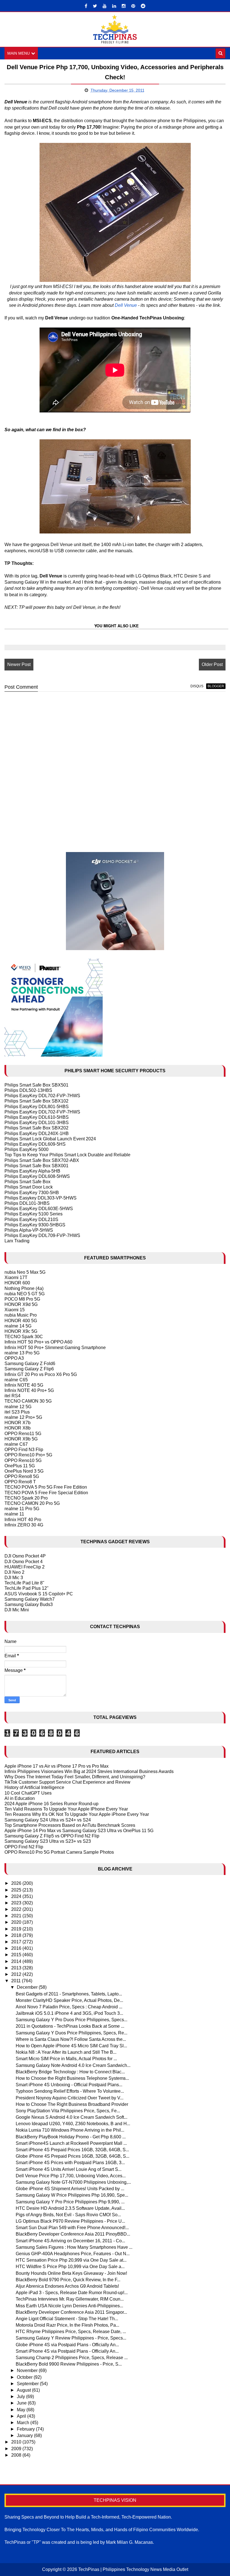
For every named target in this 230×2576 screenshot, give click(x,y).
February (26, 2429)
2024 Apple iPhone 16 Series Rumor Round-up (51, 1804)
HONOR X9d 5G (21, 1304)
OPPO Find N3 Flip (24, 1450)
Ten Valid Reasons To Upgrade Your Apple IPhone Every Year (66, 1809)
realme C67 (16, 1444)
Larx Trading (17, 1241)
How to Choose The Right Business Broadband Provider (72, 2104)
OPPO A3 (14, 1358)
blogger (216, 686)
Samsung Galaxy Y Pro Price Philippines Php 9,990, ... (70, 2202)
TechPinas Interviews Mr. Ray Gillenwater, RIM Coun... (70, 2299)
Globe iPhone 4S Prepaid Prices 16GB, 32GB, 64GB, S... (73, 2156)
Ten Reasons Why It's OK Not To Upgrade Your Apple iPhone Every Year (77, 1814)
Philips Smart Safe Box (27, 1182)
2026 (17, 1883)
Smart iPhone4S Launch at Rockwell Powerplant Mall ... (71, 2143)
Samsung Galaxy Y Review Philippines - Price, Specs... (71, 2338)
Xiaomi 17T (16, 1277)
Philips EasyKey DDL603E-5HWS (39, 1209)
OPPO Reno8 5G (22, 1476)
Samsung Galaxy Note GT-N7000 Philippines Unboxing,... (73, 2182)
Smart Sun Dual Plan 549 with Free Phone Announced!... (72, 2228)
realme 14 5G (18, 1326)
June (22, 2403)
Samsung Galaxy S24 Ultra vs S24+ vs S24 (48, 1820)
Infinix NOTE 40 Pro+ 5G (29, 1390)
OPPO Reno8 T (20, 1482)
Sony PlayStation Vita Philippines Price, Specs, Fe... (68, 2111)
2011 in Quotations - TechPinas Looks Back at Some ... (70, 2026)
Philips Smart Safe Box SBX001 (36, 1166)
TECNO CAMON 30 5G (28, 1401)
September (28, 2384)
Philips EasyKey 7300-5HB (32, 1193)
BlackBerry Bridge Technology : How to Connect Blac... (70, 2072)
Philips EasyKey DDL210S (31, 1219)
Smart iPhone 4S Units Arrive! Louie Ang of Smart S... (69, 2169)
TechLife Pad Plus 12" (27, 1588)
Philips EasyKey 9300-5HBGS (35, 1225)
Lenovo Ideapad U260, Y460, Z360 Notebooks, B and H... (73, 2124)
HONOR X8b (18, 1428)
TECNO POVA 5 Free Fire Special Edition (46, 1493)
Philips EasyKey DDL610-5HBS (37, 1117)
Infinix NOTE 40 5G (24, 1385)
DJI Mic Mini (17, 1610)
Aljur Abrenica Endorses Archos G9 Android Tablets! (67, 2286)
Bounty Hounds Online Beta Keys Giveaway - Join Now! (71, 2273)
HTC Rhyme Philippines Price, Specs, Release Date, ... (71, 2332)
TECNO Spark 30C (24, 1337)
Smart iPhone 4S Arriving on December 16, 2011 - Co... (70, 2241)
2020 (17, 1922)
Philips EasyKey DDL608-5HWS (37, 1176)
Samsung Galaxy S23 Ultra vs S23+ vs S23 (48, 1841)
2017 (17, 1942)
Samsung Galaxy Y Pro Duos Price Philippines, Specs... (72, 2020)
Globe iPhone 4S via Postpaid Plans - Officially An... (67, 2345)
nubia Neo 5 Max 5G (25, 1272)
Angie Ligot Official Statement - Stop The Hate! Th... (67, 2319)
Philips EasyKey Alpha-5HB (32, 1171)
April (22, 2416)
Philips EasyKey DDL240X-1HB (37, 1133)
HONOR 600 (17, 1283)
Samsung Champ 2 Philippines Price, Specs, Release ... (72, 2358)
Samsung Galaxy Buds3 (29, 1604)
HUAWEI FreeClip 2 (25, 1567)
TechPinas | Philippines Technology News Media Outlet (133, 2569)
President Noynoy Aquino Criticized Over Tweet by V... (70, 2098)
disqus (197, 686)
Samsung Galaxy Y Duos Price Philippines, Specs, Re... (72, 2033)
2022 (17, 1909)
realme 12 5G (18, 1407)
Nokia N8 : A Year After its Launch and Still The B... (66, 2052)
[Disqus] (115, 767)
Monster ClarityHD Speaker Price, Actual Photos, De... (69, 2000)
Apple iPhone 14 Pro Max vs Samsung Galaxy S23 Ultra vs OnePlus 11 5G (79, 1831)
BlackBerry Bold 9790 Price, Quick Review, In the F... (68, 2280)
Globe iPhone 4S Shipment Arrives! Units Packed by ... (70, 2189)
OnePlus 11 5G (20, 1466)
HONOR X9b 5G (21, 1439)
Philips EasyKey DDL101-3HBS (37, 1123)
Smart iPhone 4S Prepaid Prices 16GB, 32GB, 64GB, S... (72, 2150)
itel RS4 (12, 1396)
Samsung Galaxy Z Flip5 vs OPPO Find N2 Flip (52, 1836)
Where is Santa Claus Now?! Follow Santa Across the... (71, 2039)
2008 (17, 2455)
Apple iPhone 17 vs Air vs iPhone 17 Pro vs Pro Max (57, 1766)
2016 (17, 1948)
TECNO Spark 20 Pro (26, 1498)
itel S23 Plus (17, 1412)
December (28, 1987)
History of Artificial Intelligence (34, 1787)
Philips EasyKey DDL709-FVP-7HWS (42, 1235)
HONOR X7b (18, 1423)
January (25, 2435)
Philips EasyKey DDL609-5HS (35, 1144)
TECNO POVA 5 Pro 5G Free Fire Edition (46, 1487)
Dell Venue (126, 305)
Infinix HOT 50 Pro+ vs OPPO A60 (38, 1342)
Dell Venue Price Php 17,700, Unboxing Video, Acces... (71, 2176)
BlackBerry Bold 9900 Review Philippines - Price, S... (69, 2364)
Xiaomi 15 (15, 1310)
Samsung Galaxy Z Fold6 (30, 1364)
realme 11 (14, 1514)
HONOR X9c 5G (21, 1331)
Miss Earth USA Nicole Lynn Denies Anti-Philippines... (69, 2306)
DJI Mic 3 (14, 1578)
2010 (17, 2442)
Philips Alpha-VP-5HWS (29, 1230)
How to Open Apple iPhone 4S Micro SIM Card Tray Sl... (71, 2046)
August (24, 2390)
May (22, 2410)
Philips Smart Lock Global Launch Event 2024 (50, 1139)
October (25, 2377)
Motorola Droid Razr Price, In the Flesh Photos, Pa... (67, 2325)
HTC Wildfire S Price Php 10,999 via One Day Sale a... (70, 2267)
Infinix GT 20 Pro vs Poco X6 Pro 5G (41, 1374)
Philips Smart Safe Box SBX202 (36, 1128)
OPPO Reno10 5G (23, 1460)
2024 (17, 1896)
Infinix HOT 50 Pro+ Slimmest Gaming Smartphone (55, 1348)
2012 (17, 1974)
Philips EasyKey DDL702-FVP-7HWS (42, 1096)
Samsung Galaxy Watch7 (30, 1599)
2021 (17, 1916)
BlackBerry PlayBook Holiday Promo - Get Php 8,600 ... (71, 2137)
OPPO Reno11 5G (23, 1434)
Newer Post (19, 664)
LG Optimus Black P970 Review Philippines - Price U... (70, 2221)
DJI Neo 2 (14, 1572)
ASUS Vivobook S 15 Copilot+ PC (39, 1594)
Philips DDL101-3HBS (27, 1203)
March (24, 2423)
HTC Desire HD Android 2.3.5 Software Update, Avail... (70, 2208)
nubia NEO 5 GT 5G (25, 1294)
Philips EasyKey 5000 (27, 1149)
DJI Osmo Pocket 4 (24, 1562)
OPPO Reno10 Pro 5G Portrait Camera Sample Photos (59, 1852)
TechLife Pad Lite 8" (24, 1583)
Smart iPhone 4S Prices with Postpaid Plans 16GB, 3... (70, 2163)
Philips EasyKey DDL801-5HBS (37, 1107)
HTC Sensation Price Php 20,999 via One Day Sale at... (71, 2260)
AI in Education (20, 1798)
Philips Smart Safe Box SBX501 (36, 1085)
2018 (17, 1935)
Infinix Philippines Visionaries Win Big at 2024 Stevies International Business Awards (89, 1771)
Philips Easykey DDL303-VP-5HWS (41, 1198)
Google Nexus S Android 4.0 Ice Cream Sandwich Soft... (72, 2117)
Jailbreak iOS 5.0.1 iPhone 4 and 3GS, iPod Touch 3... (69, 2013)
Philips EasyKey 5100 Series (34, 1214)
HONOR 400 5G (21, 1321)
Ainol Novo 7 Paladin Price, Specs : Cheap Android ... (69, 2007)
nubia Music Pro (21, 1315)
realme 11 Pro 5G (22, 1509)
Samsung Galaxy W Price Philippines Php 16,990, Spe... (72, 2195)
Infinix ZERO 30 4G (24, 1525)
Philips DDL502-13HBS (28, 1090)
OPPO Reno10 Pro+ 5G (28, 1455)
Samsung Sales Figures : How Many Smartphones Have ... (74, 2247)
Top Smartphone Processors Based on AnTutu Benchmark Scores (70, 1825)
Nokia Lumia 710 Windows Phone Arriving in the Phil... (70, 2130)
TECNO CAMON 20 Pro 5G (32, 1503)
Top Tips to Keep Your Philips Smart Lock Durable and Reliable (67, 1155)
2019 (17, 1929)
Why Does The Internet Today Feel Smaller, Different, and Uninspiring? (75, 1777)
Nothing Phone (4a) (24, 1288)
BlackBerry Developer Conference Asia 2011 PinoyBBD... (73, 2234)
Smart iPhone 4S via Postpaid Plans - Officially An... (67, 2351)
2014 (17, 1961)
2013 (17, 1968)
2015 (17, 1955)
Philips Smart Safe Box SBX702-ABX (42, 1160)
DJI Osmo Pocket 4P (25, 1556)
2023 (17, 1903)
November (28, 2370)
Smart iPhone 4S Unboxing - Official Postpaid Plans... (69, 2085)
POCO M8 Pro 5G (22, 1299)
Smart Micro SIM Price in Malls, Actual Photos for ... (66, 2059)
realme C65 (16, 1380)
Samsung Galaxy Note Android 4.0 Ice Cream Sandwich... (73, 2065)
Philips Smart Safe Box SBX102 (36, 1101)
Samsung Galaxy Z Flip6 (29, 1369)
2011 (17, 1981)
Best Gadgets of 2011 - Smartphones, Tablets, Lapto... (69, 1994)
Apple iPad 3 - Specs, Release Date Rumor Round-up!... (72, 2293)
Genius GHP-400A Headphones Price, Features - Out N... (73, 2254)
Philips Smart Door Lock (29, 1187)
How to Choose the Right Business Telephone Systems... (72, 2078)
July (21, 2397)
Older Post (212, 664)
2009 (17, 2449)
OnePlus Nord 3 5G (24, 1471)
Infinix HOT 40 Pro (23, 1520)
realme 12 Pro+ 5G (23, 1417)
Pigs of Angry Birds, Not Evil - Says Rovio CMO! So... (68, 2215)
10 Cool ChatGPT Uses (28, 1793)
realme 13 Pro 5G (22, 1353)
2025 (17, 1890)
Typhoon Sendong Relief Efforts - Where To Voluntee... (70, 2091)
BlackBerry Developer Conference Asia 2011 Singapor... (71, 2312)
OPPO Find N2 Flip (24, 1847)
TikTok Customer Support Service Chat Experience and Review (67, 1782)
